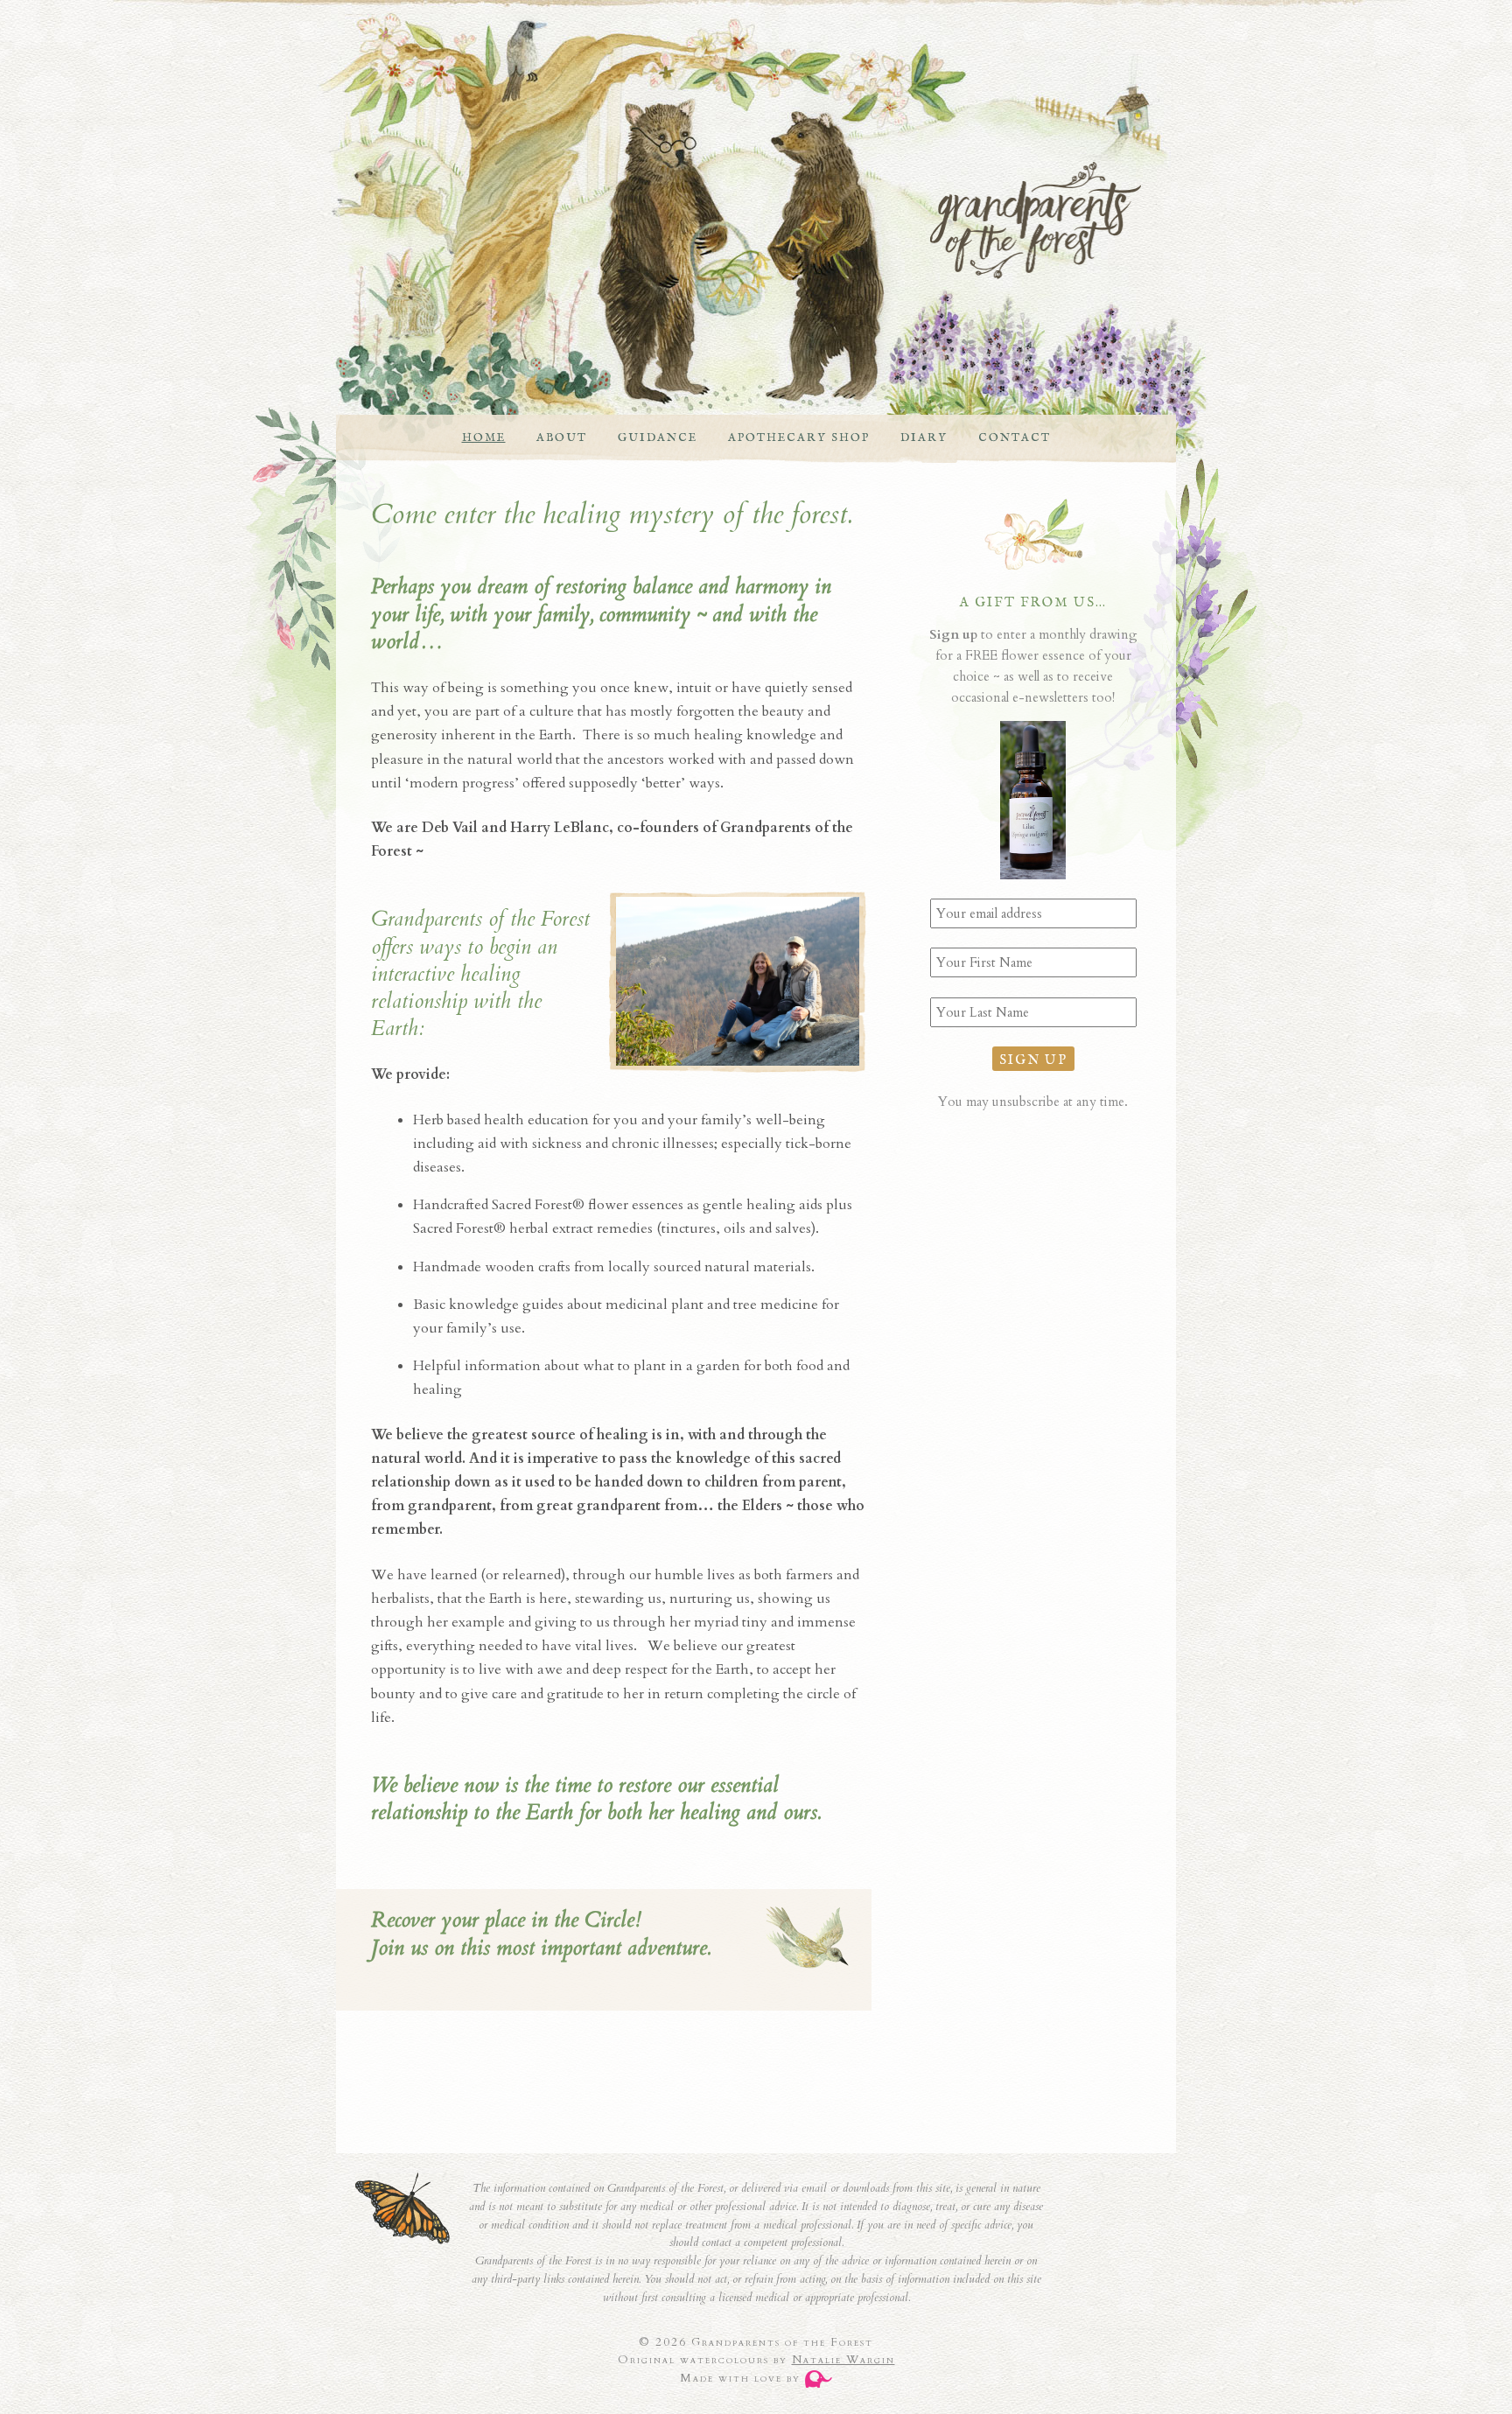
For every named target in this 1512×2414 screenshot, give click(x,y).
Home (484, 438)
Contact (1015, 438)
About (562, 438)
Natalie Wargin (843, 2360)
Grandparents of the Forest (738, 220)
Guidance (658, 438)
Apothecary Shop (799, 438)
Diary (924, 438)
